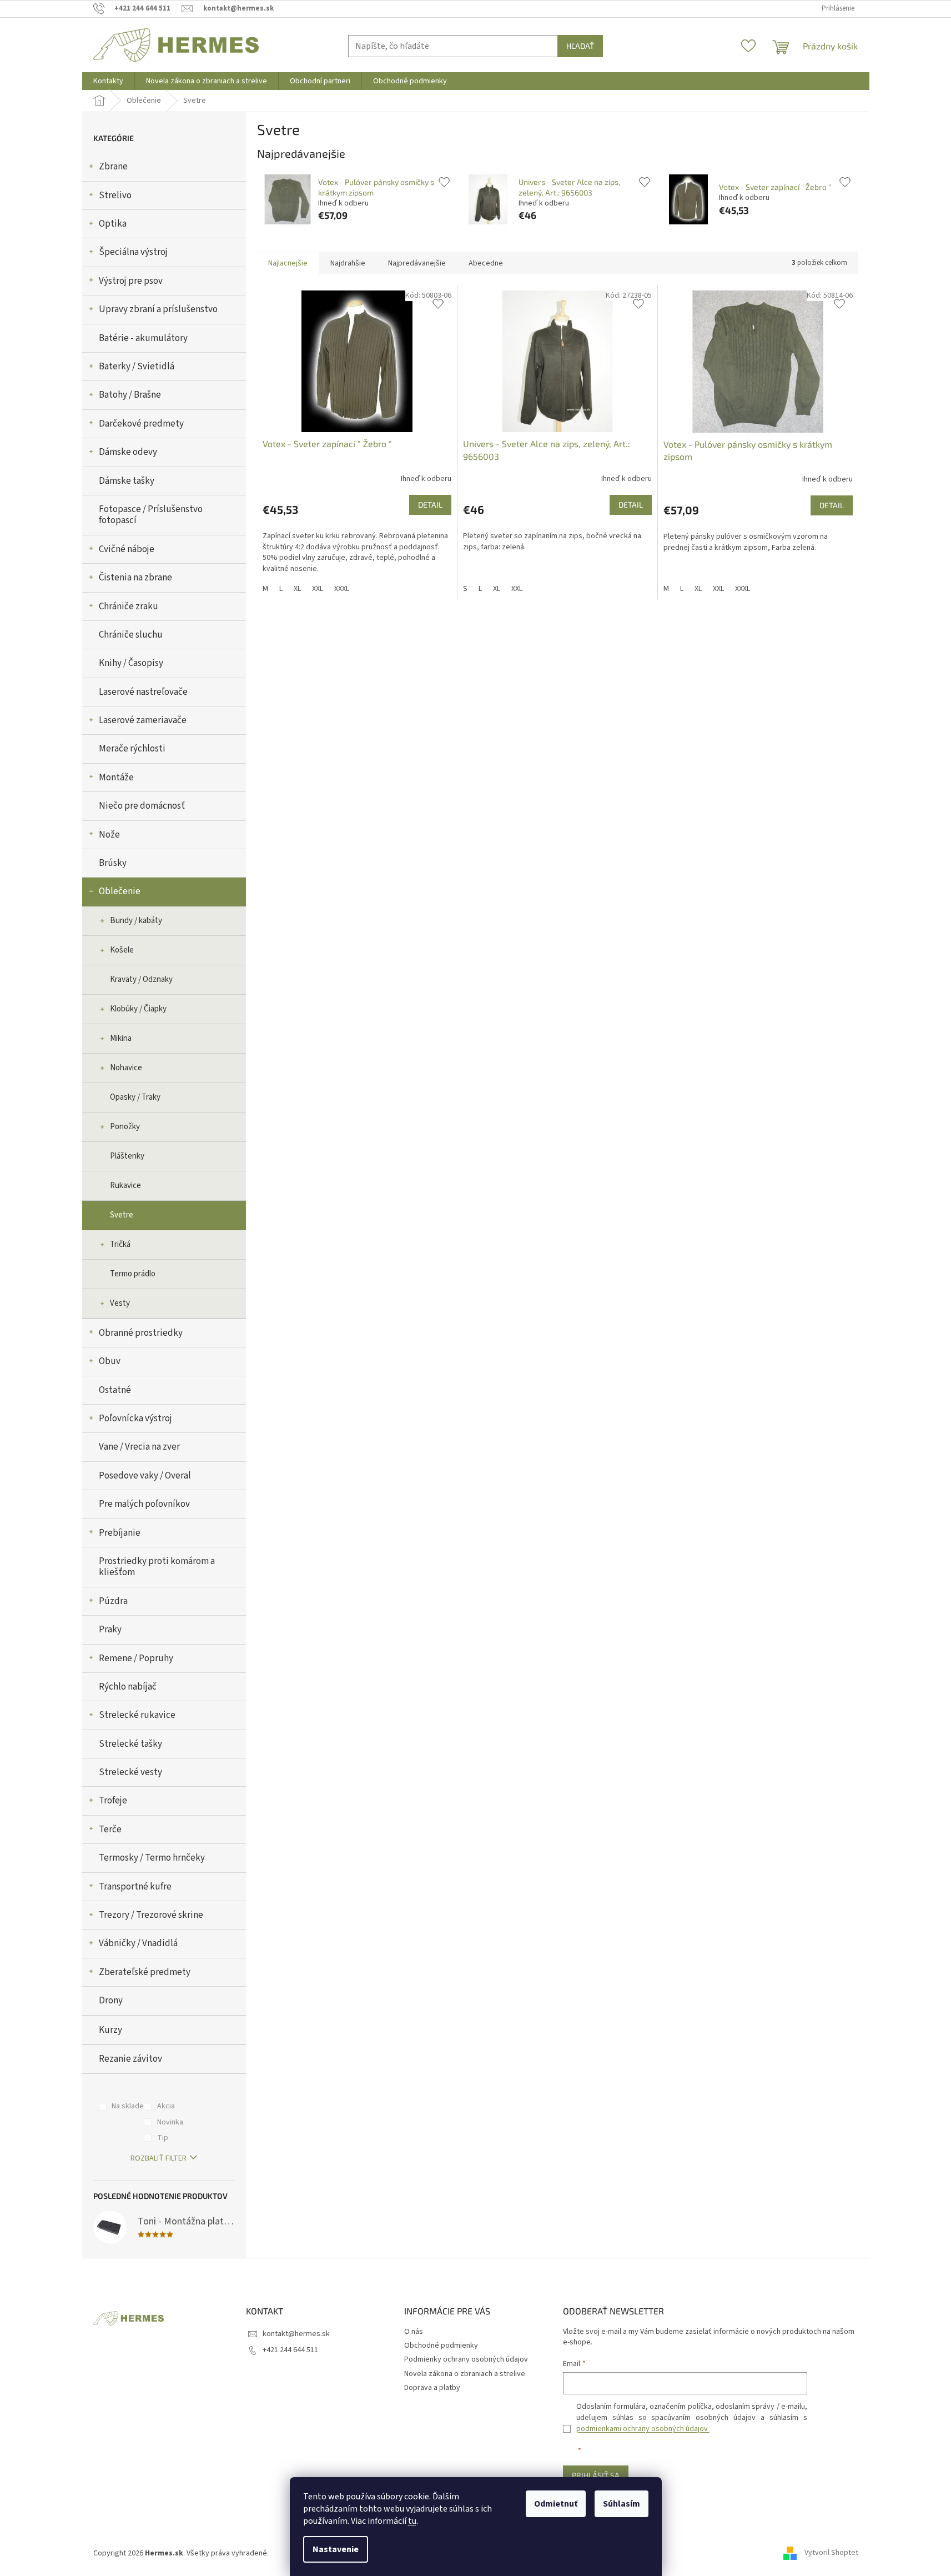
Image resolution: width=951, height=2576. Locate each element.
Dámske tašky (127, 481)
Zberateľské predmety (145, 1972)
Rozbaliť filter (158, 2158)
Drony (111, 2001)
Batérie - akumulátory (143, 338)
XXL (318, 589)
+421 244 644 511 (290, 2350)
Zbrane (113, 167)
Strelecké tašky (130, 1744)
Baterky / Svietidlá (137, 367)
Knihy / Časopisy (131, 663)
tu (412, 2521)
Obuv (110, 1361)
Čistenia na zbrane (135, 578)
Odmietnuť (556, 2504)
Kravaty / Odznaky (141, 979)
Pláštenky (127, 1156)
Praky (110, 1630)
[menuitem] (108, 81)
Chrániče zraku (129, 607)
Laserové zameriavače (143, 720)
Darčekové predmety (141, 424)
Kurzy (110, 2030)
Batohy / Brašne (130, 395)
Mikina (121, 1038)
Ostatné (115, 1390)
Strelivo (115, 196)
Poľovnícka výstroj (135, 1419)
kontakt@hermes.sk (296, 2334)
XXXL (342, 589)
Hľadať (580, 46)
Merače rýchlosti (132, 749)
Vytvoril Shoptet (831, 2553)
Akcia (166, 2106)
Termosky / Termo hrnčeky (152, 1858)
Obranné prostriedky (141, 1333)
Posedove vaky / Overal (145, 1476)
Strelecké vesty (130, 1772)
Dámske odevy (128, 452)
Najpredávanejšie (417, 263)
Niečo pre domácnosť (142, 806)
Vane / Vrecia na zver (139, 1447)
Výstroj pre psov (131, 281)
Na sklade (128, 2106)
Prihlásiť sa (596, 2475)
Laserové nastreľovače (143, 692)
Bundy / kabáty (136, 921)
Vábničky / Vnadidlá (138, 1943)
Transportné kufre (135, 1887)
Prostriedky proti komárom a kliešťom (157, 1567)
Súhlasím (622, 2504)
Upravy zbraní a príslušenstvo (158, 309)
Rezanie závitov (130, 2059)
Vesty (120, 1303)
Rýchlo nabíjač (128, 1687)
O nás (414, 2332)
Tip (163, 2138)
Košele (122, 950)
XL (297, 589)
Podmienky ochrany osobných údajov (466, 2359)
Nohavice (126, 1068)
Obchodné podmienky (441, 2346)
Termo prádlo (133, 1274)
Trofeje (113, 1801)
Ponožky (125, 1127)
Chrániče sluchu (131, 635)
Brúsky (113, 863)
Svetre (122, 1215)
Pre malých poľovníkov (144, 1504)
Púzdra (113, 1601)
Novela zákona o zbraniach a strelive (465, 2374)
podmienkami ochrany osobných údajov (643, 2429)
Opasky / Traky (135, 1097)
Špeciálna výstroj (133, 252)
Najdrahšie (348, 263)
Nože (109, 835)
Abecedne (486, 263)
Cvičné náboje (127, 549)
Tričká (120, 1244)
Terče (110, 1830)
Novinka (170, 2122)
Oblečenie (120, 891)
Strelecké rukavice (137, 1715)
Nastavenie (336, 2549)
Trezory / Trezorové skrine (151, 1915)
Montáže (116, 778)
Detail (430, 505)
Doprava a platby (432, 2388)
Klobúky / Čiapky (138, 1009)
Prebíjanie (120, 1533)
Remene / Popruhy (136, 1658)
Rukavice (125, 1186)
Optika (113, 224)
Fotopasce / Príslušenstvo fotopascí (151, 515)
